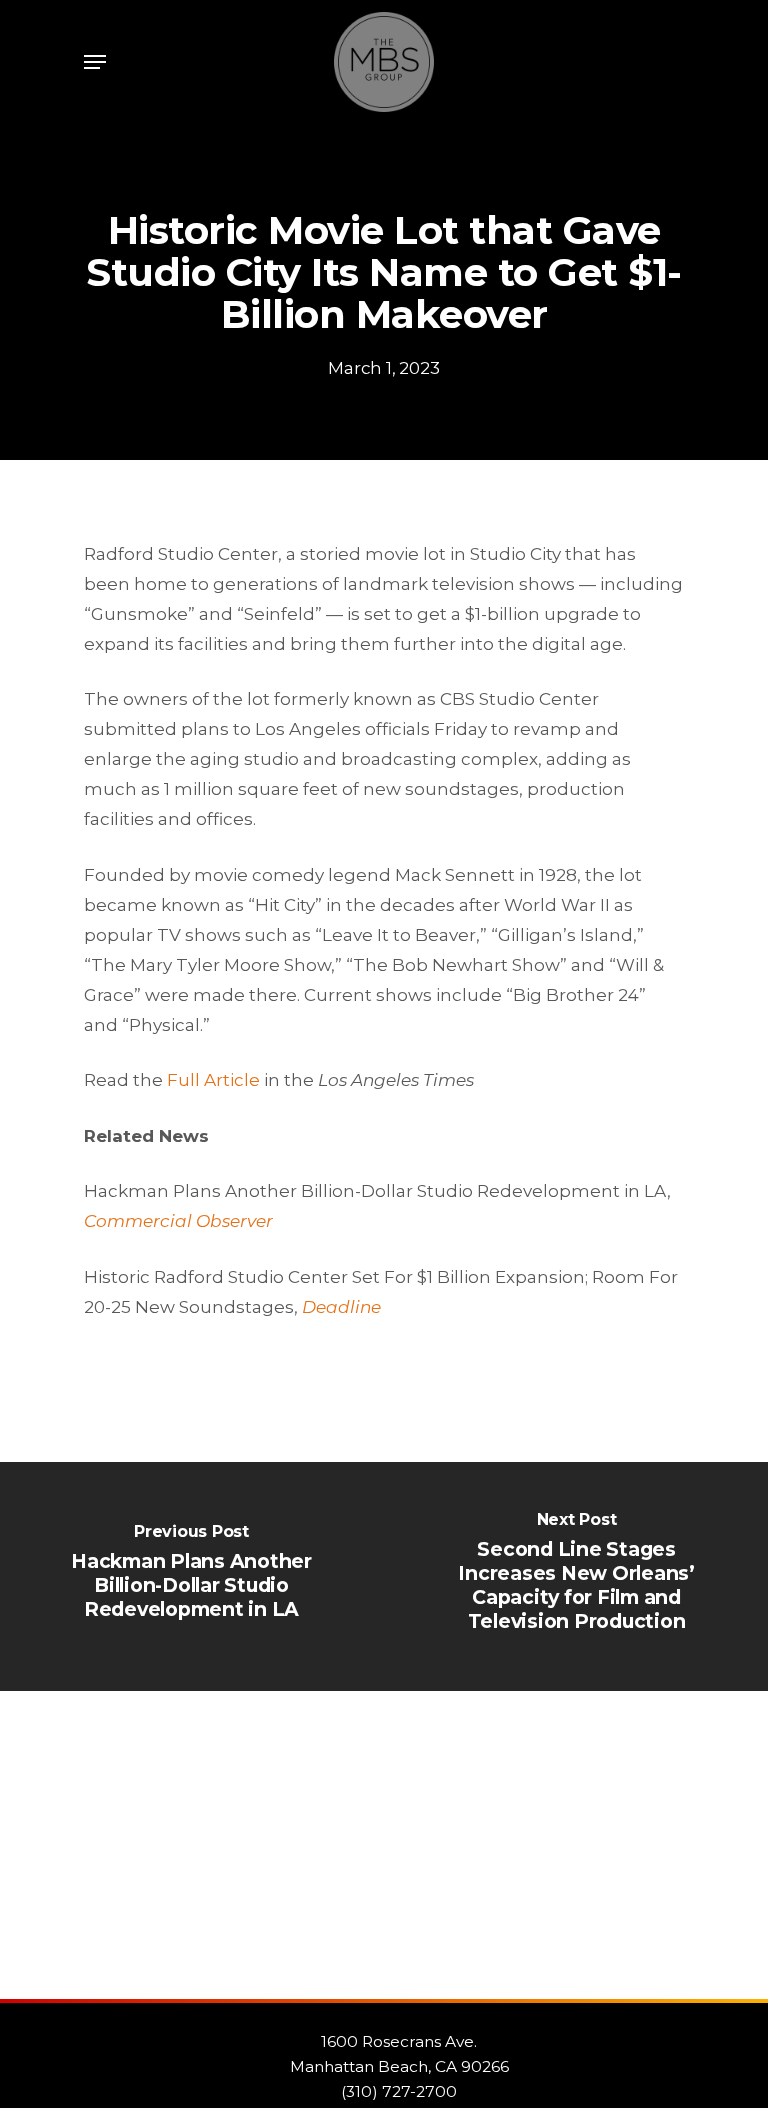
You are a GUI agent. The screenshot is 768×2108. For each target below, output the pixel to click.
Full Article (213, 1080)
